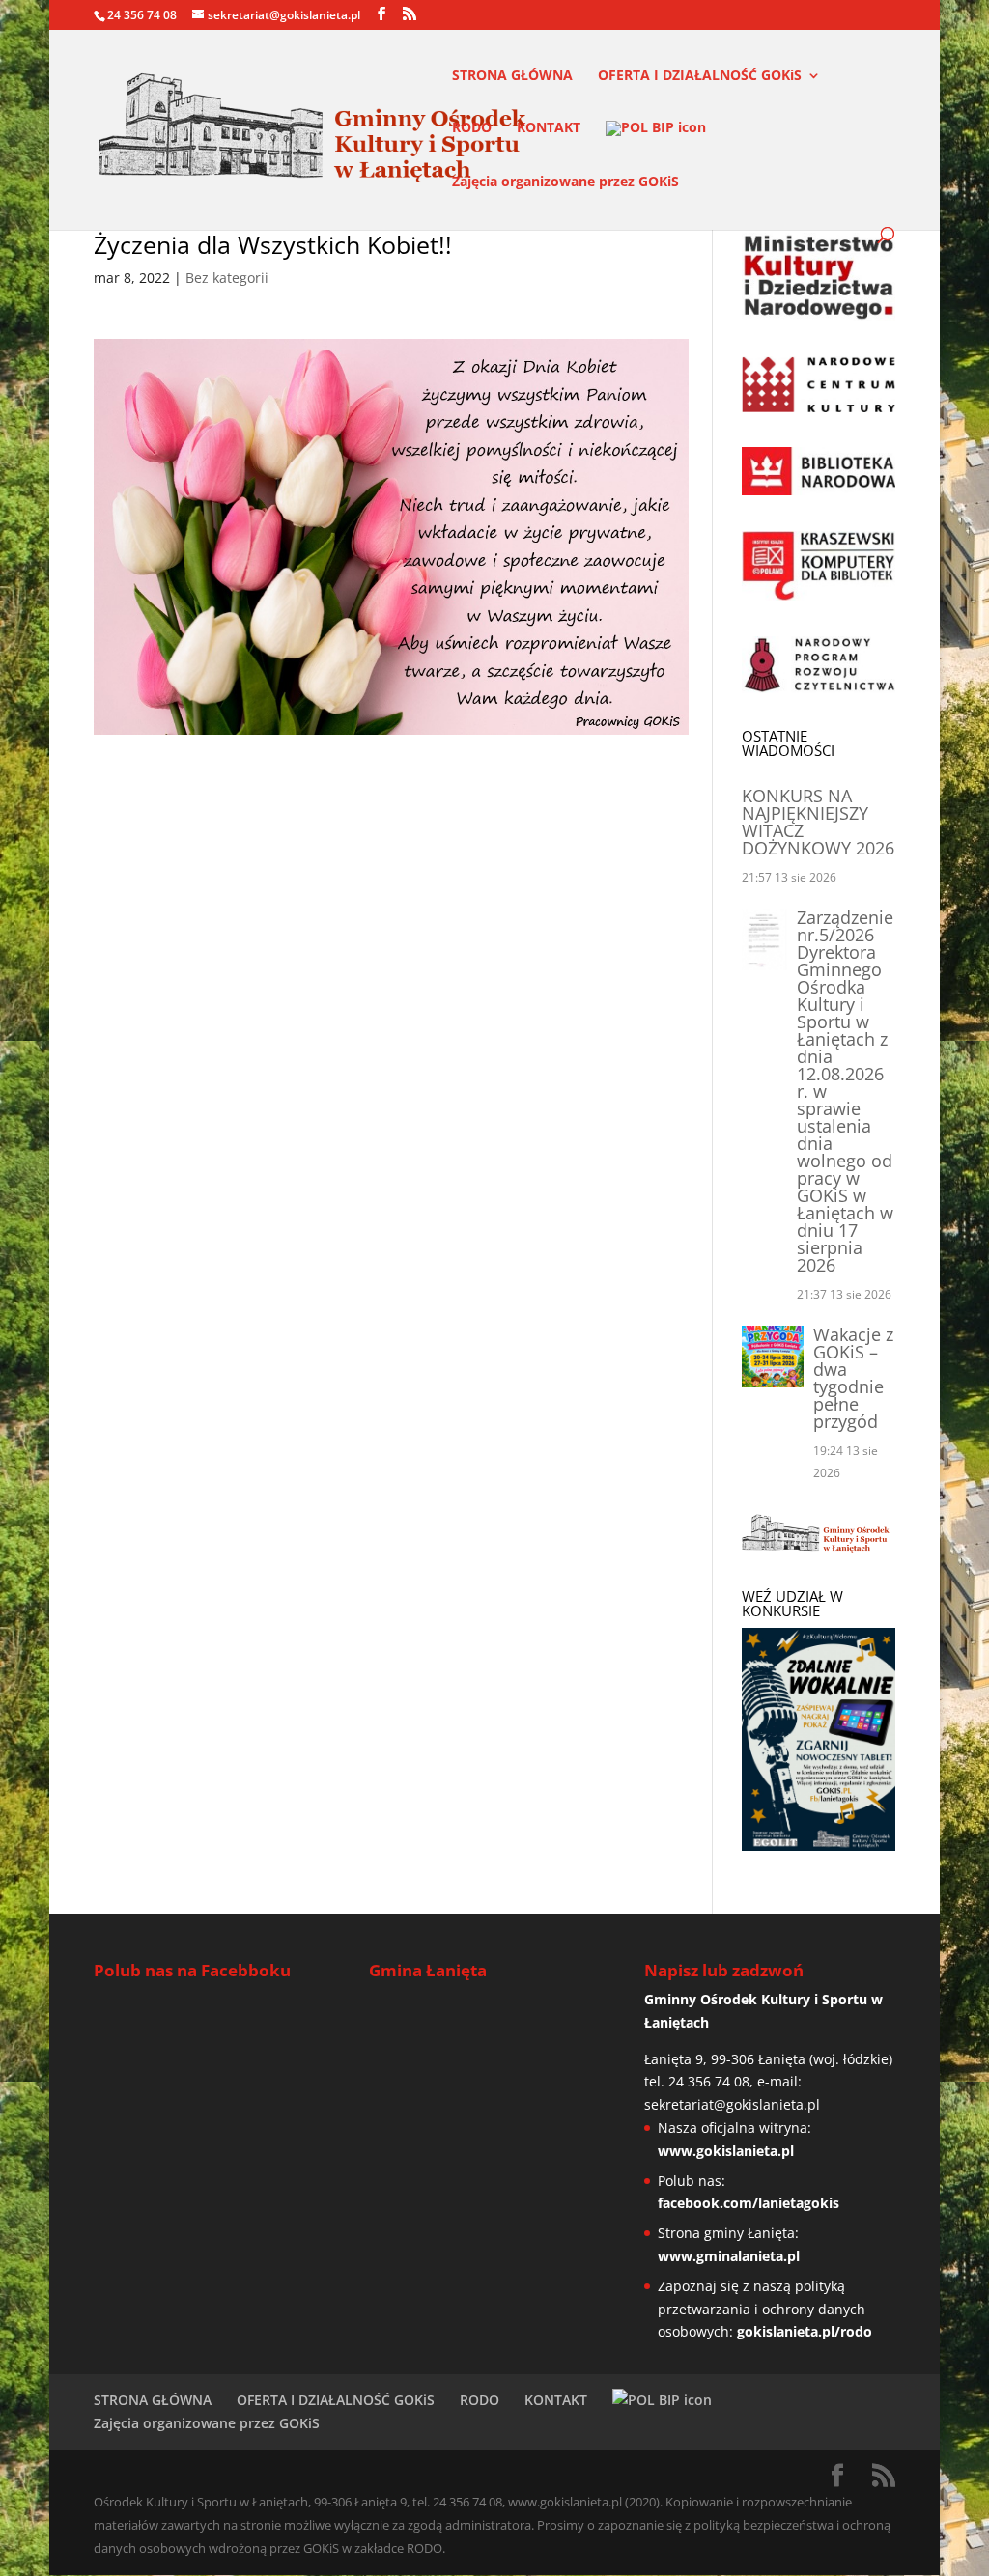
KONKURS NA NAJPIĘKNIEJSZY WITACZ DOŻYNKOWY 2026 (818, 822)
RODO (472, 128)
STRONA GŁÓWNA (512, 76)
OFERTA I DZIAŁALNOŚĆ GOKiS (700, 76)
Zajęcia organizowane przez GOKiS (565, 182)
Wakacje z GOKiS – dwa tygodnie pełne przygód (853, 1378)
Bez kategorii (227, 278)
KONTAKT (549, 128)
